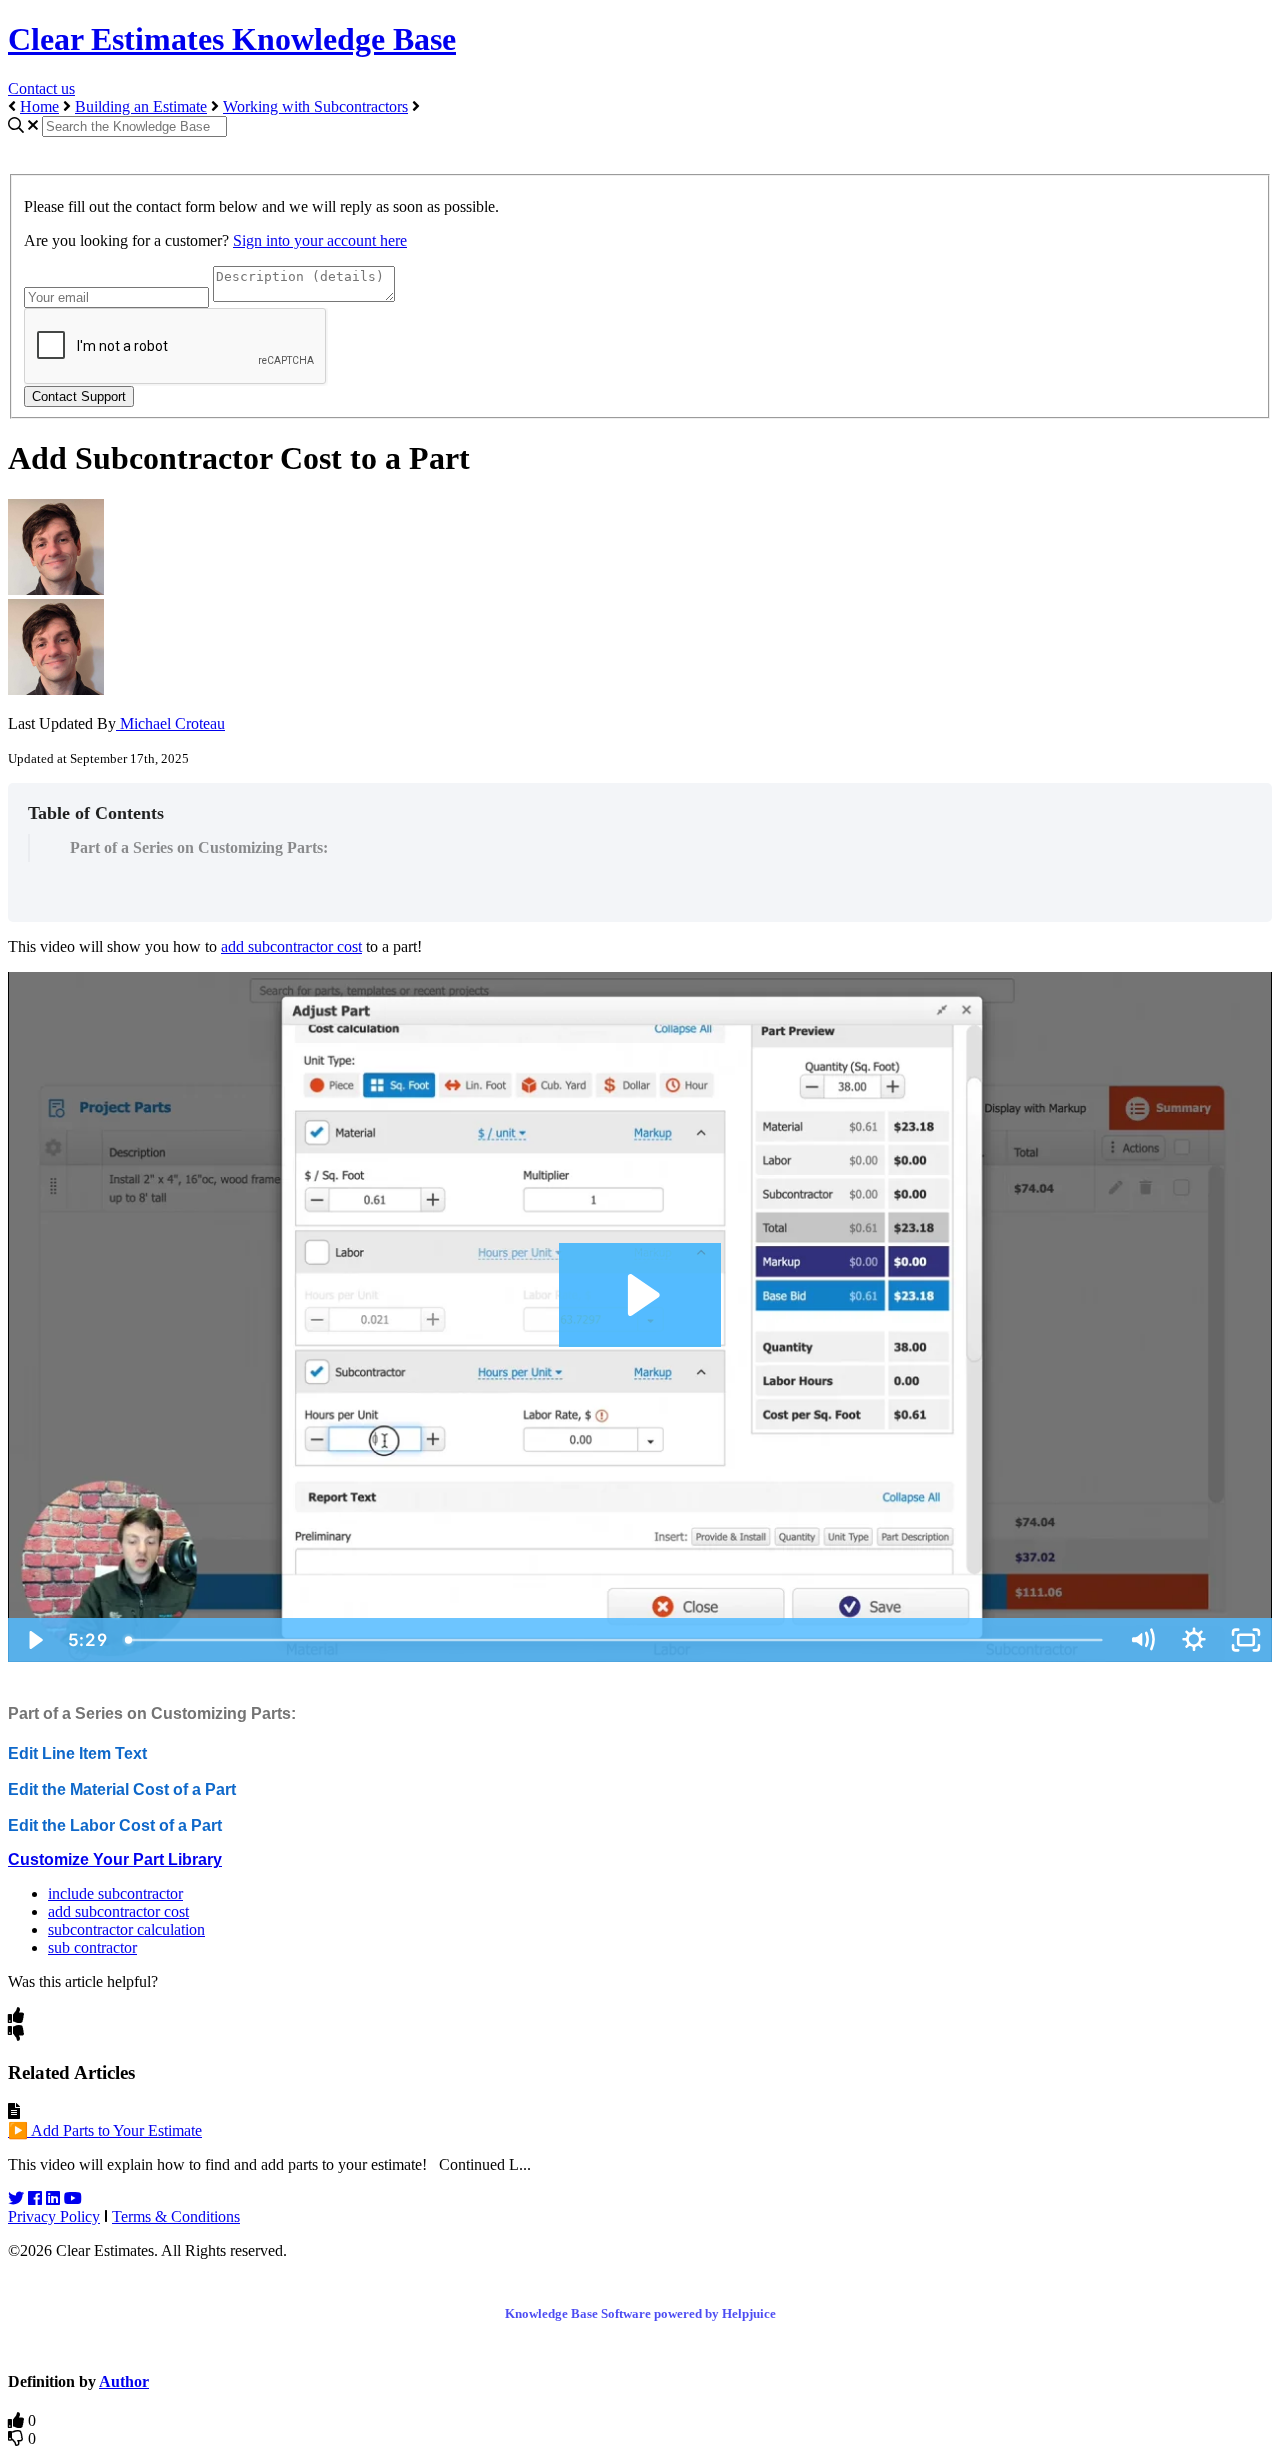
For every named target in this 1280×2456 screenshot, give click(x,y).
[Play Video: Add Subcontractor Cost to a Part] (640, 1295)
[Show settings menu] (1194, 1640)
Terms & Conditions (176, 2216)
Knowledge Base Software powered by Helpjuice (640, 2313)
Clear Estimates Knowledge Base (232, 39)
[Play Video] (34, 1640)
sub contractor (92, 1947)
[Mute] (1142, 1640)
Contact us (41, 88)
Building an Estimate (141, 106)
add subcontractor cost (291, 946)
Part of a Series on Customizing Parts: (199, 847)
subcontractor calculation (126, 1929)
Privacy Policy (54, 2216)
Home (39, 106)
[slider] (615, 1640)
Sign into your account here (320, 240)
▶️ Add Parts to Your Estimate (105, 2130)
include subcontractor (115, 1893)
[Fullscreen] (1246, 1640)
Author (124, 2381)
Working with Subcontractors (315, 106)
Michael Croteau (170, 723)
